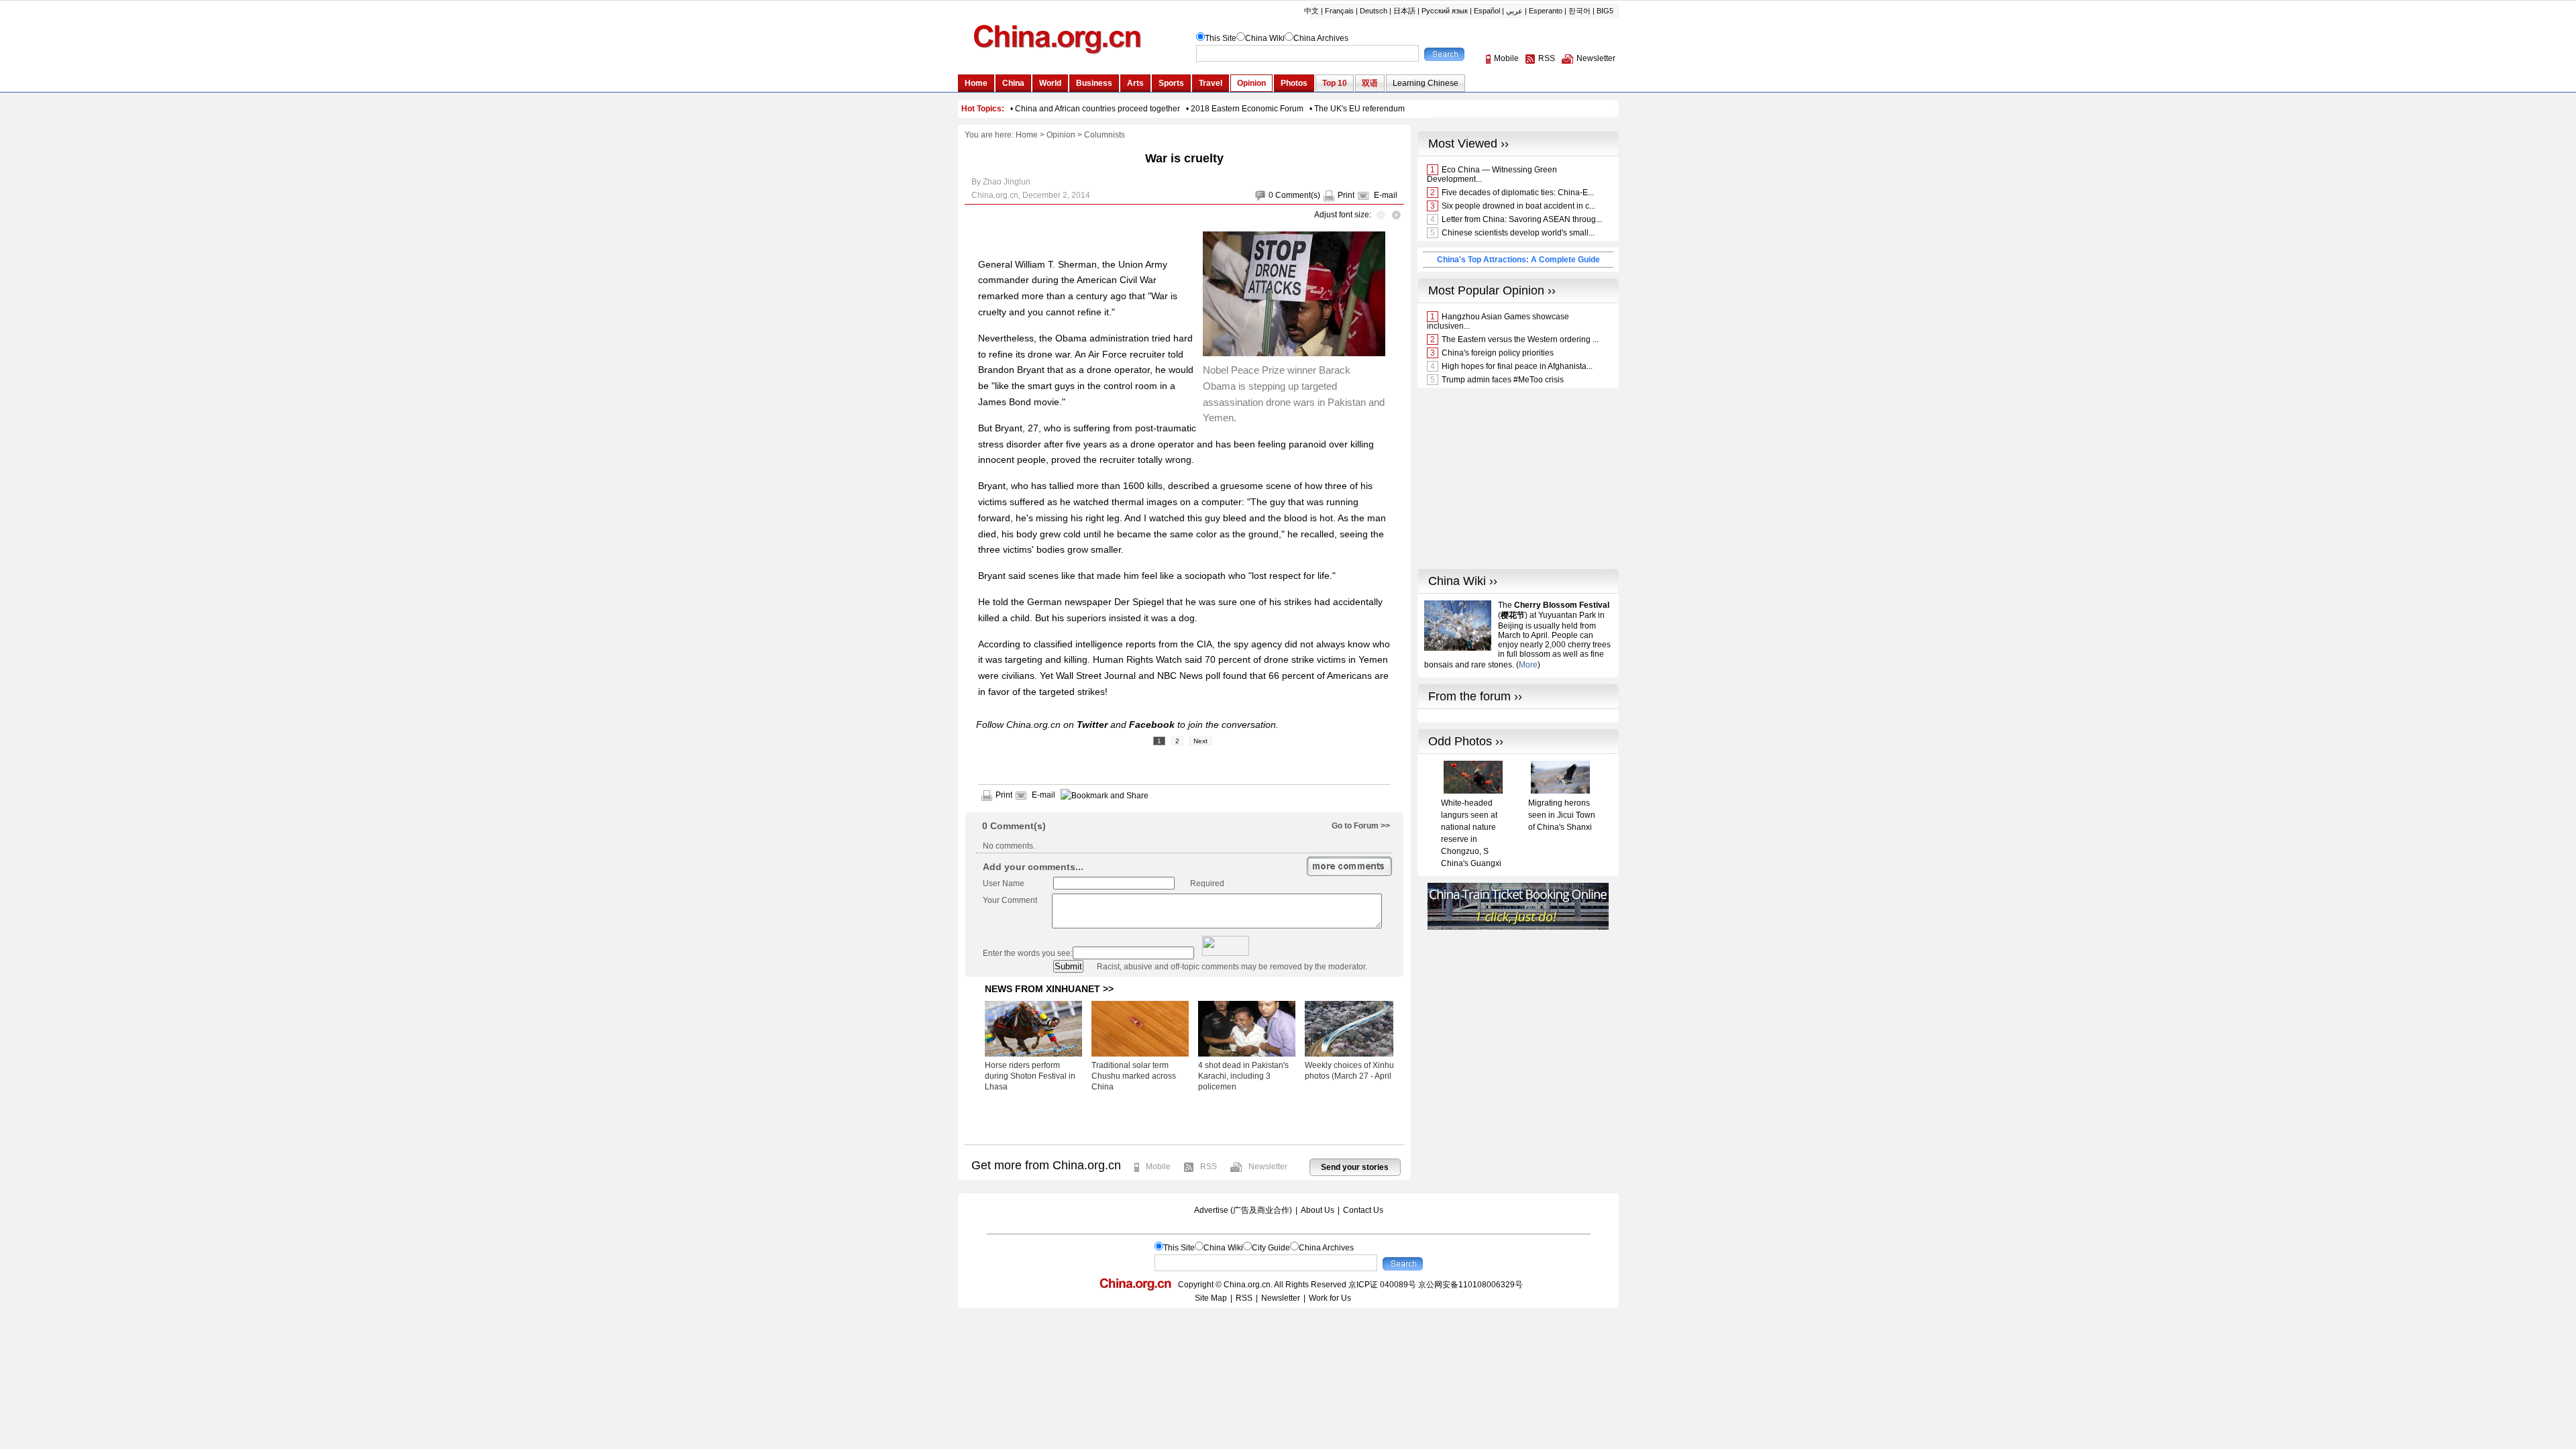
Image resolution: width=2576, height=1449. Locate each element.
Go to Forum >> (1361, 826)
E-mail (1386, 195)
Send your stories (1355, 1167)
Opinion (1061, 135)
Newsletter (1268, 1167)
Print (1346, 195)
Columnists (1105, 135)
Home (1027, 135)
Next (1200, 741)
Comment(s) (1298, 195)
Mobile (1158, 1167)
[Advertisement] (1184, 1118)
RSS (1209, 1167)
